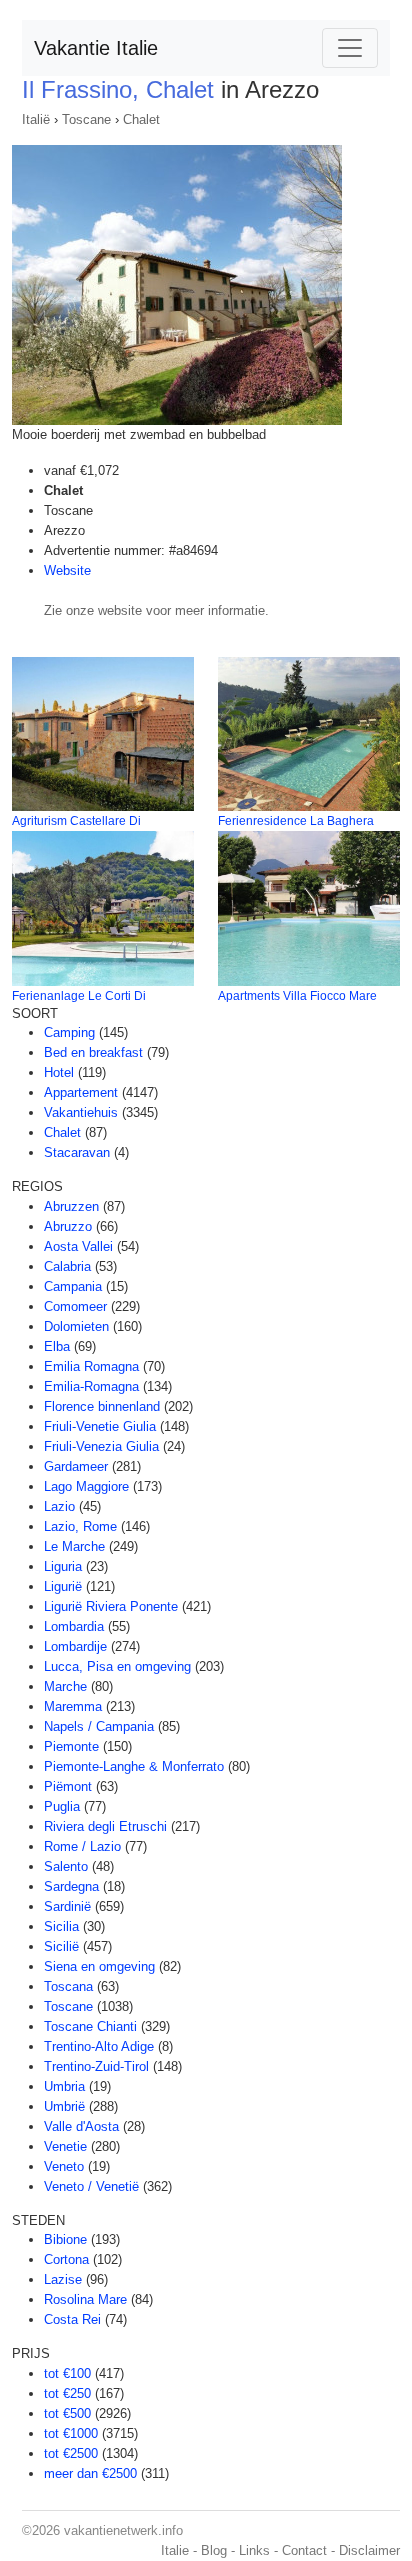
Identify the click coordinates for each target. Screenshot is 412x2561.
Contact (304, 2550)
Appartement (81, 1092)
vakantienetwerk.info (123, 2530)
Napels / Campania (99, 1726)
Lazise (63, 2279)
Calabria (67, 1266)
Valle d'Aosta (81, 2126)
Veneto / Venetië (91, 2186)
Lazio (59, 1506)
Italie (175, 2550)
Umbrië (64, 2106)
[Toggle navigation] (350, 48)
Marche (65, 1686)
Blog (214, 2550)
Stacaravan (77, 1152)
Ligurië (63, 1586)
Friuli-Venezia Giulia (101, 1446)
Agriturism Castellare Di (76, 821)
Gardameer (76, 1466)
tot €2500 (71, 2453)
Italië (36, 119)
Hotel (59, 1072)
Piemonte (71, 1746)
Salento (66, 1866)
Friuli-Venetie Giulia (100, 1426)
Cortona (66, 2259)
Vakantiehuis (81, 1112)
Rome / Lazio (82, 1846)
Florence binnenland (102, 1406)
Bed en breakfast (93, 1052)
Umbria (64, 2086)
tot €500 (67, 2413)
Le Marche (74, 1546)
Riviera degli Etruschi (105, 1826)
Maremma (73, 1706)
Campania (73, 1286)
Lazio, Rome (80, 1526)
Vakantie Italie (96, 48)
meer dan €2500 (90, 2473)
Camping (69, 1032)
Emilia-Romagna (91, 1386)
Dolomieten (76, 1326)
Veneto (64, 2166)
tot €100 (67, 2373)
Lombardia (74, 1626)
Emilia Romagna (91, 1366)
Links (254, 2550)
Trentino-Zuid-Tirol (96, 2066)
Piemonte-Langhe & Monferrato (134, 1766)
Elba (57, 1346)
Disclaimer (369, 2550)
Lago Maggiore (86, 1486)
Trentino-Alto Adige (99, 2046)
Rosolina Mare (85, 2299)
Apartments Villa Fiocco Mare (297, 996)
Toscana (68, 1986)
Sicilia (61, 1926)
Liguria (63, 1566)
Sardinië (67, 1906)
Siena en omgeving (99, 1966)
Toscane (86, 119)
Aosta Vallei (78, 1246)
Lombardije (75, 1646)
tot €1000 (71, 2433)
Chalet (141, 119)
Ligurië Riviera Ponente (111, 1606)
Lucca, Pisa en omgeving (117, 1666)
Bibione (65, 2239)
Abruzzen (71, 1206)
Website (67, 570)
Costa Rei (72, 2319)
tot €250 (67, 2393)
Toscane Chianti (90, 2026)
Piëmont (68, 1786)
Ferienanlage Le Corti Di (79, 996)
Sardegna (71, 1886)
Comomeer (75, 1306)
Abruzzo (68, 1226)
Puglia (62, 1806)
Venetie (65, 2146)
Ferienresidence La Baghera (296, 821)
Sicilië (61, 1946)
